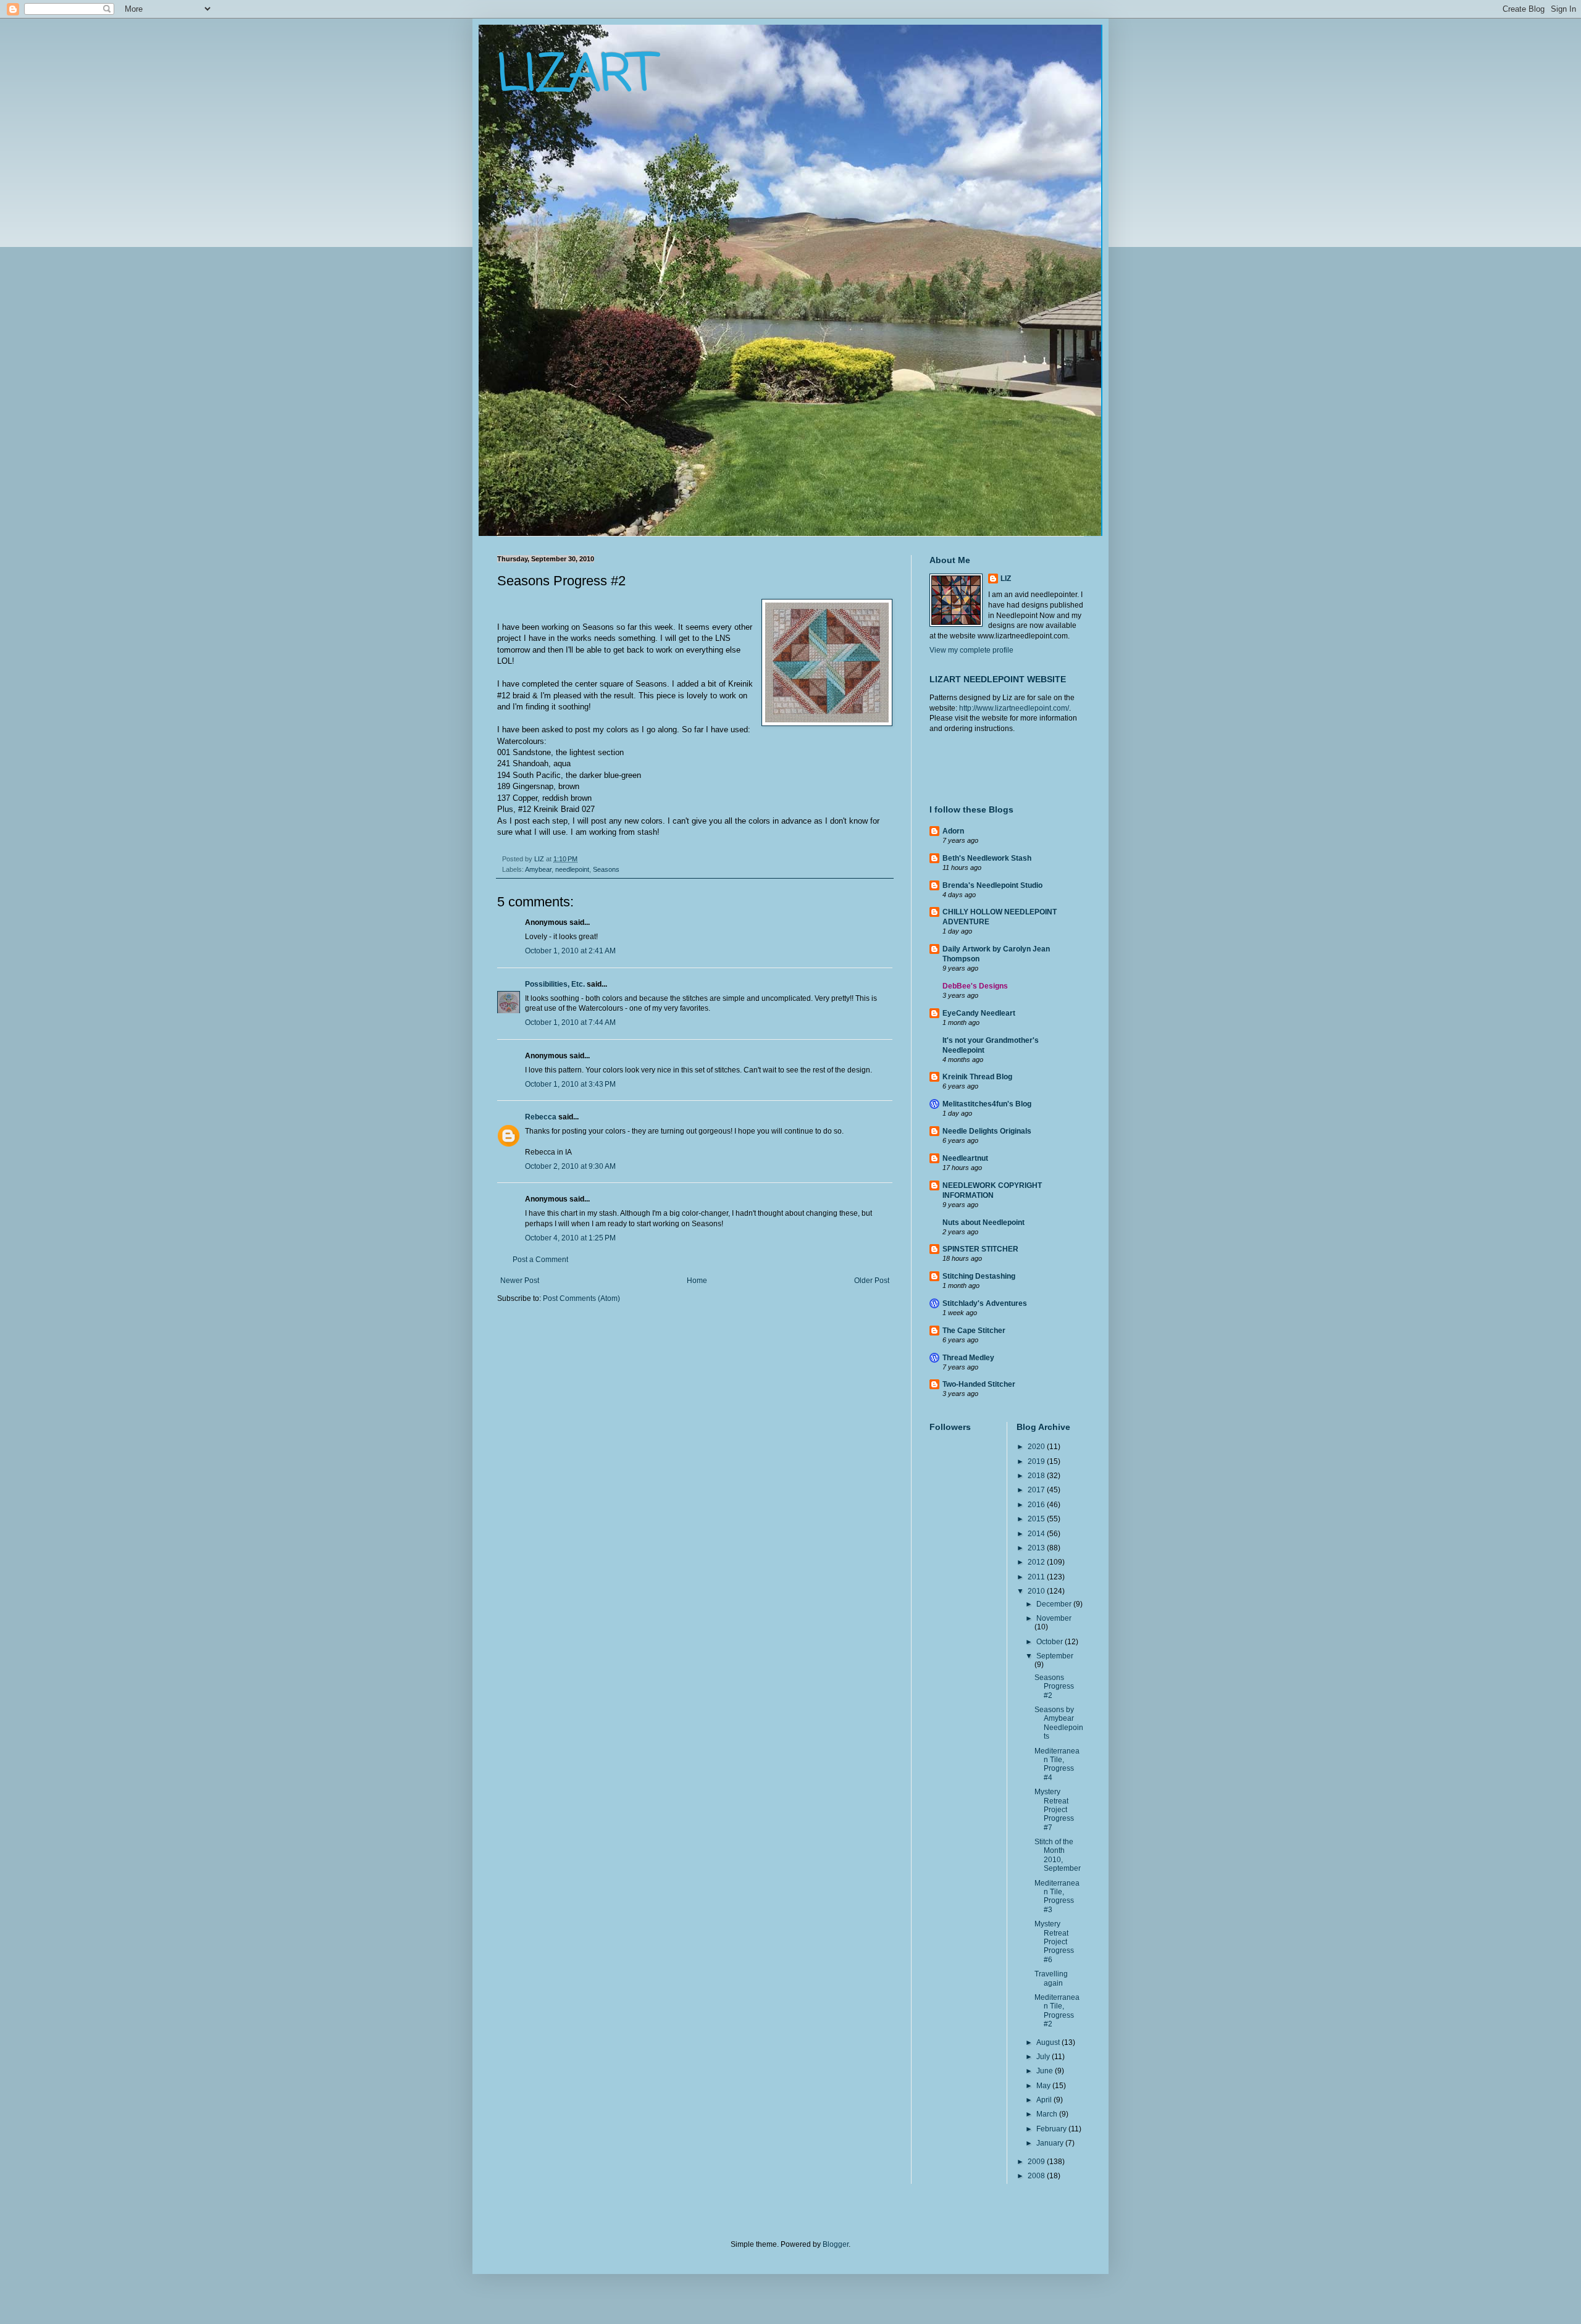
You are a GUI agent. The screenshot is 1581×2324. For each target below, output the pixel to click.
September (1055, 1656)
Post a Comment (540, 1260)
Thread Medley (968, 1358)
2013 (1037, 1548)
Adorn (953, 831)
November (1054, 1618)
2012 (1037, 1562)
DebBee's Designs (975, 986)
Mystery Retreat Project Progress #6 (1054, 1942)
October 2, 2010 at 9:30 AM (570, 1166)
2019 (1037, 1461)
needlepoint (572, 869)
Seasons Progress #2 (1054, 1687)
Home (697, 1281)
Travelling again (1051, 1978)
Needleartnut (965, 1158)
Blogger (836, 2244)
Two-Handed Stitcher (979, 1384)
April (1045, 2100)
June (1046, 2071)
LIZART (576, 76)
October (1051, 1642)
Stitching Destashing (979, 1276)
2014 (1037, 1534)
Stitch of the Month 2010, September (1058, 1855)
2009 (1037, 2162)
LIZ (1006, 579)
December (1055, 1604)
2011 (1037, 1577)
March (1048, 2114)
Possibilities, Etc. (555, 984)
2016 (1037, 1505)
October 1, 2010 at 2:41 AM (570, 951)
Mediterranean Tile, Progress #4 (1057, 1764)
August (1049, 2042)
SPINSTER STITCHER (980, 1249)
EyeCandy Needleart (979, 1013)
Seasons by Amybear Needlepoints (1059, 1723)
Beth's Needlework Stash (987, 858)
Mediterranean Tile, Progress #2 (1057, 2011)
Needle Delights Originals (987, 1131)
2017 (1037, 1490)
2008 (1037, 2176)
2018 (1037, 1476)
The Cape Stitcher (974, 1331)
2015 (1037, 1519)
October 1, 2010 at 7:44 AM (570, 1022)
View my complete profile (971, 650)
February (1052, 2129)
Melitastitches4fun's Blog (987, 1104)
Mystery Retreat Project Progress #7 (1054, 1810)
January (1051, 2143)
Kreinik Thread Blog (977, 1077)
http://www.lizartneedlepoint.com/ (1014, 708)
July (1044, 2057)
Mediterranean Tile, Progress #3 (1057, 1896)
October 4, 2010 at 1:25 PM (570, 1238)
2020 (1037, 1447)
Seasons (606, 869)
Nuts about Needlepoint (983, 1223)
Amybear (538, 869)
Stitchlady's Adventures (985, 1303)
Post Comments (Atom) (581, 1298)
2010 (1037, 1591)
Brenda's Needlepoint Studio (992, 885)
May (1044, 2086)
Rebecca (541, 1117)
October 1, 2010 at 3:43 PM (570, 1084)
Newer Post (520, 1281)
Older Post (872, 1281)
